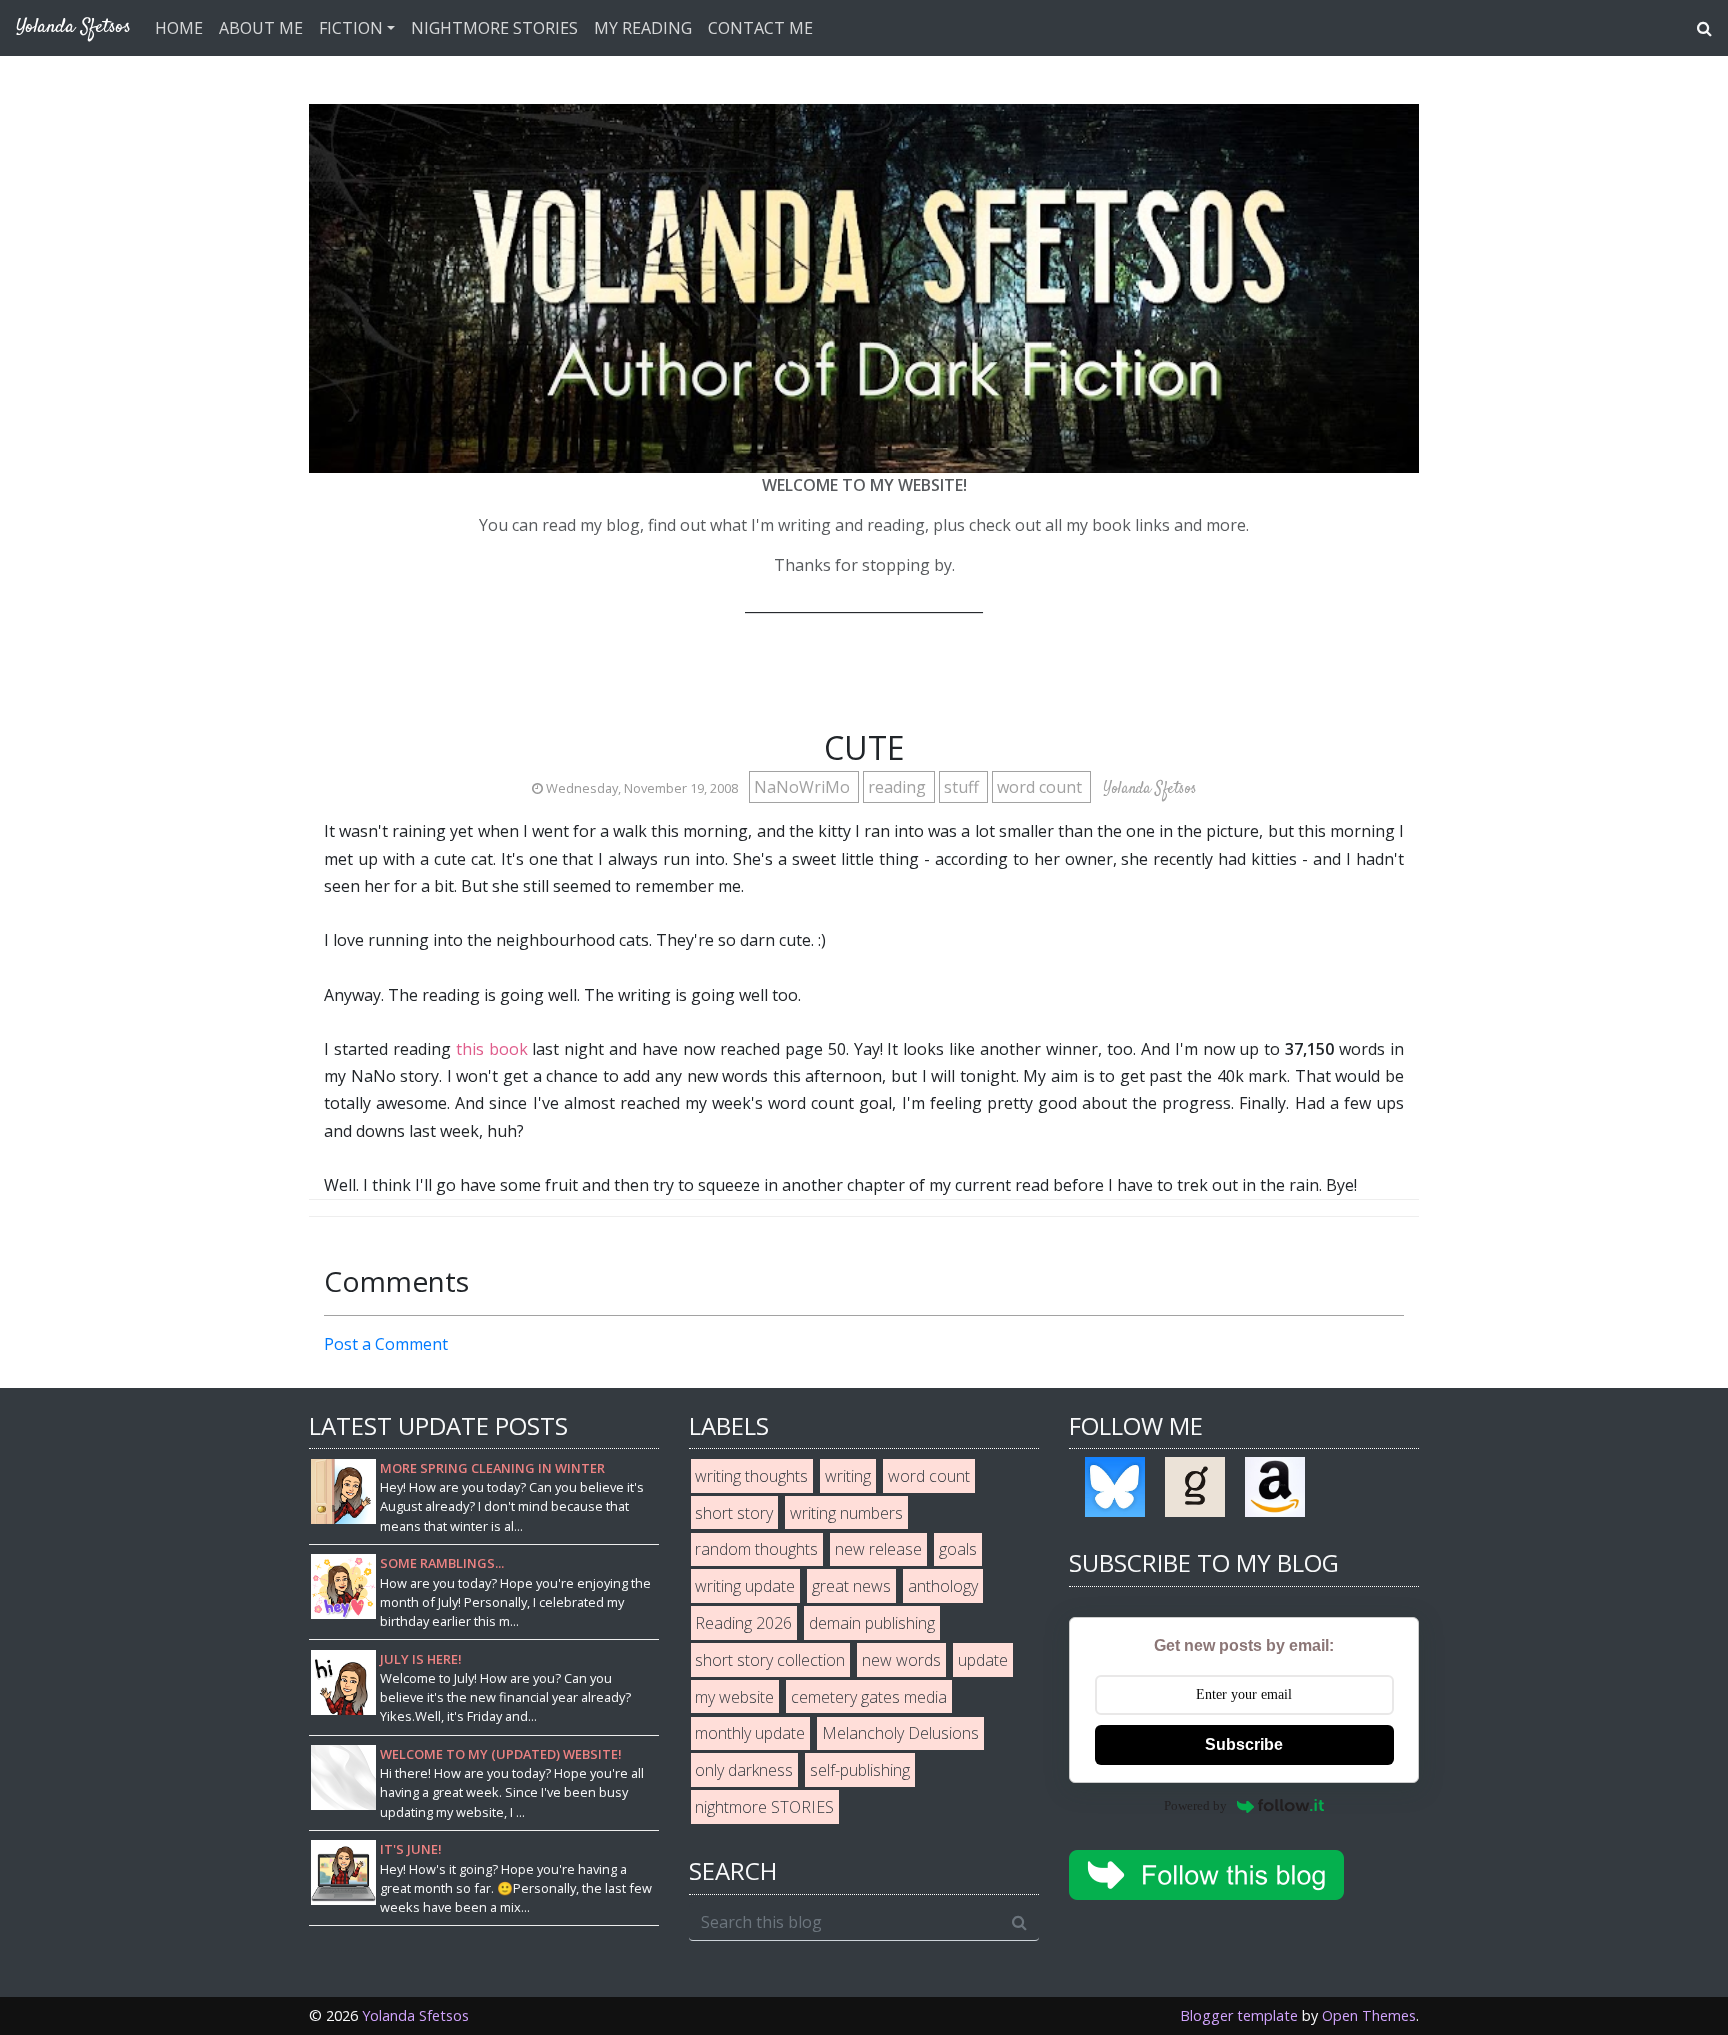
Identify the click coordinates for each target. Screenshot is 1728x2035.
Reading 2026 (743, 1623)
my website (734, 1697)
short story (734, 1513)
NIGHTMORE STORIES (494, 28)
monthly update (750, 1733)
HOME (179, 28)
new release (878, 1549)
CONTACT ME (760, 28)
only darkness (744, 1770)
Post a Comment (386, 1344)
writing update (745, 1586)
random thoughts (756, 1549)
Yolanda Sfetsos (415, 2015)
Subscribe (1244, 1744)
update (983, 1660)
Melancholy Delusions (900, 1733)
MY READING (643, 28)
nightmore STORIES (764, 1807)
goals (958, 1549)
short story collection (770, 1660)
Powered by (1195, 1805)
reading (899, 787)
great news (851, 1586)
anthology (943, 1586)
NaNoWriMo (804, 787)
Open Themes (1369, 2015)
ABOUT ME (261, 28)
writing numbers (846, 1513)
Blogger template (1239, 2015)
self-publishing (860, 1770)
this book (492, 1049)
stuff (963, 787)
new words (901, 1660)
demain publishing (872, 1623)
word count (1041, 787)
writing (848, 1476)
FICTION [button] (351, 28)
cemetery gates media (869, 1697)
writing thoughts (751, 1476)
